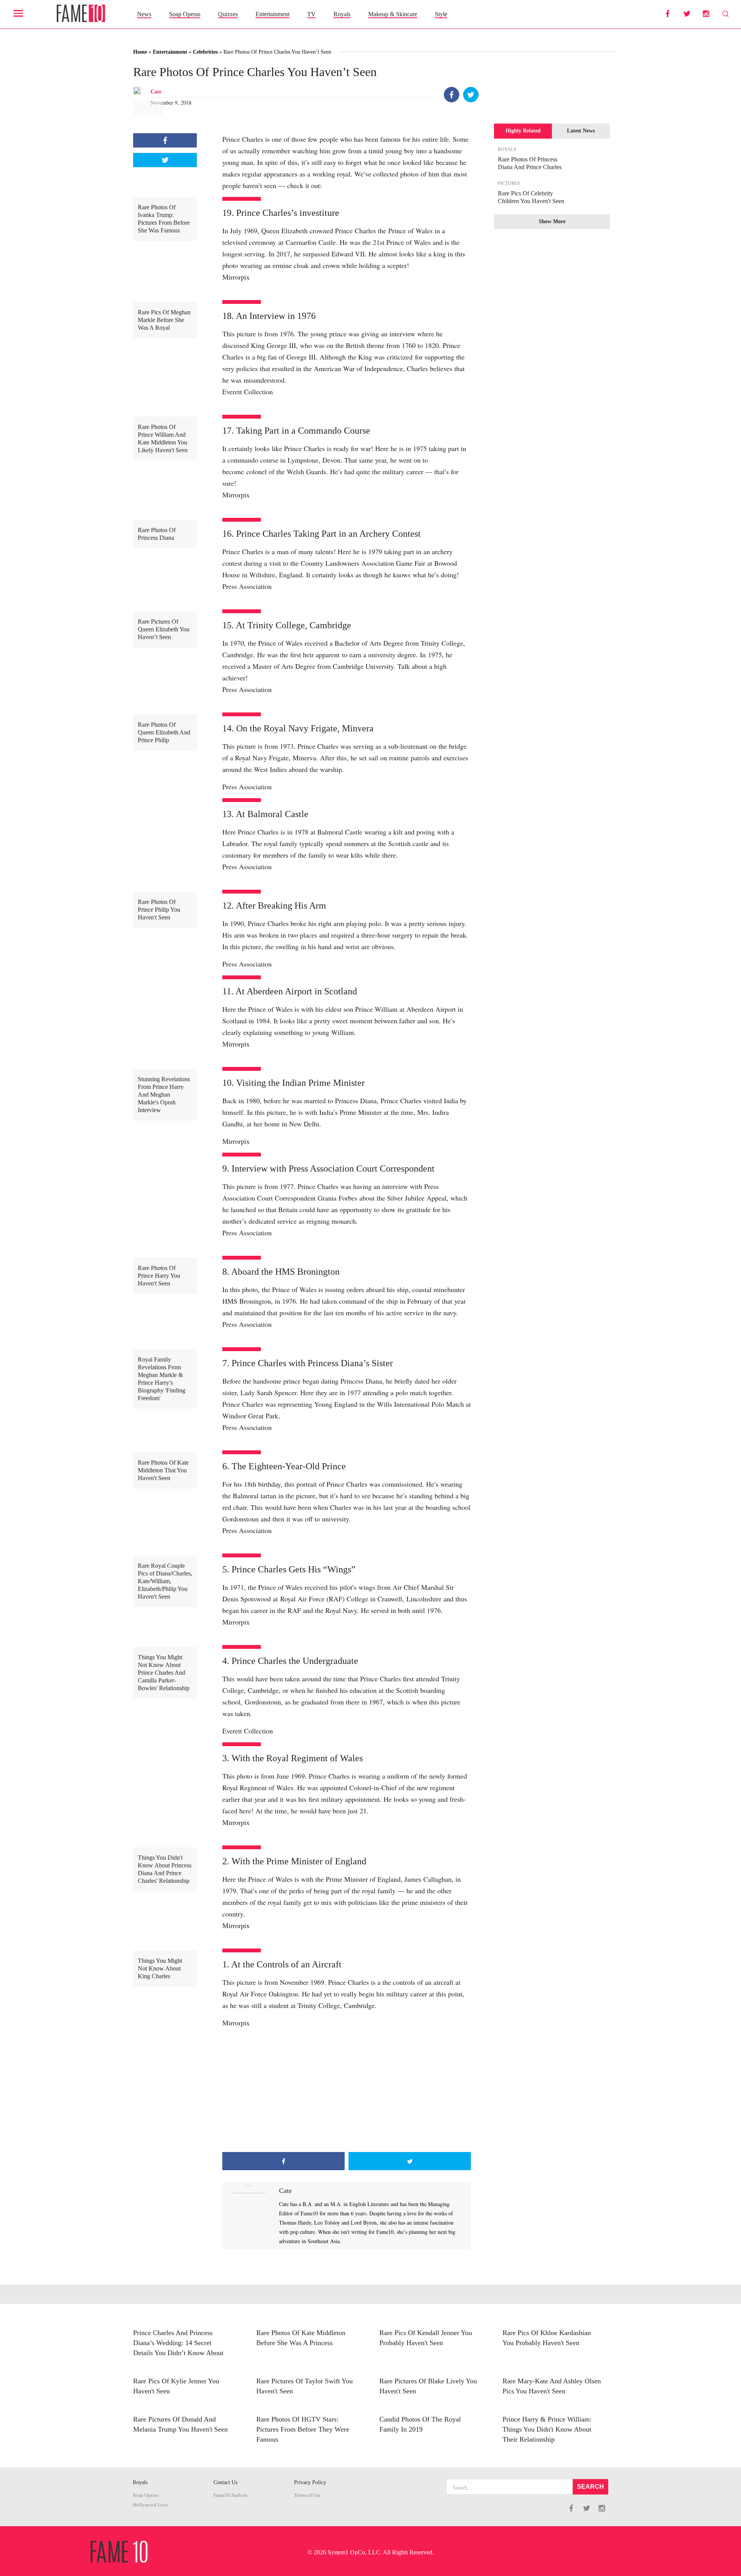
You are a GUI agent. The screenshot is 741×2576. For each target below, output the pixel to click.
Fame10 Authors (230, 2495)
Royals (342, 14)
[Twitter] (471, 95)
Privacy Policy (310, 2482)
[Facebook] (452, 95)
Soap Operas (185, 14)
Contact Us (225, 2482)
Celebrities (205, 52)
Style (441, 14)
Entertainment (272, 14)
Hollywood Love (151, 2505)
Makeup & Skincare (393, 14)
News (144, 14)
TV (311, 14)
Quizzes (228, 14)
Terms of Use (307, 2495)
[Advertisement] (347, 2090)
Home (140, 52)
